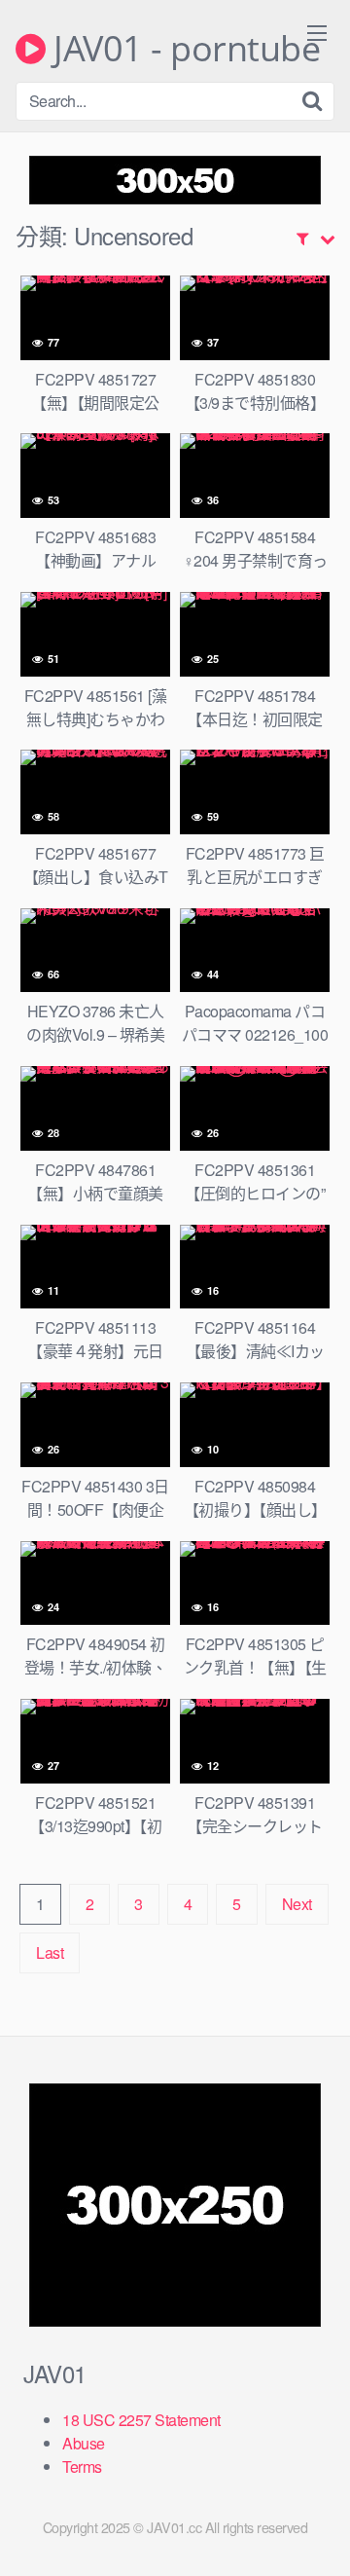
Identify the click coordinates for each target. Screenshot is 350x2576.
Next (297, 1904)
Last (50, 1952)
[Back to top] (316, 2533)
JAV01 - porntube (183, 49)
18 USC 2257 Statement (141, 2420)
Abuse (84, 2443)
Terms (82, 2466)
